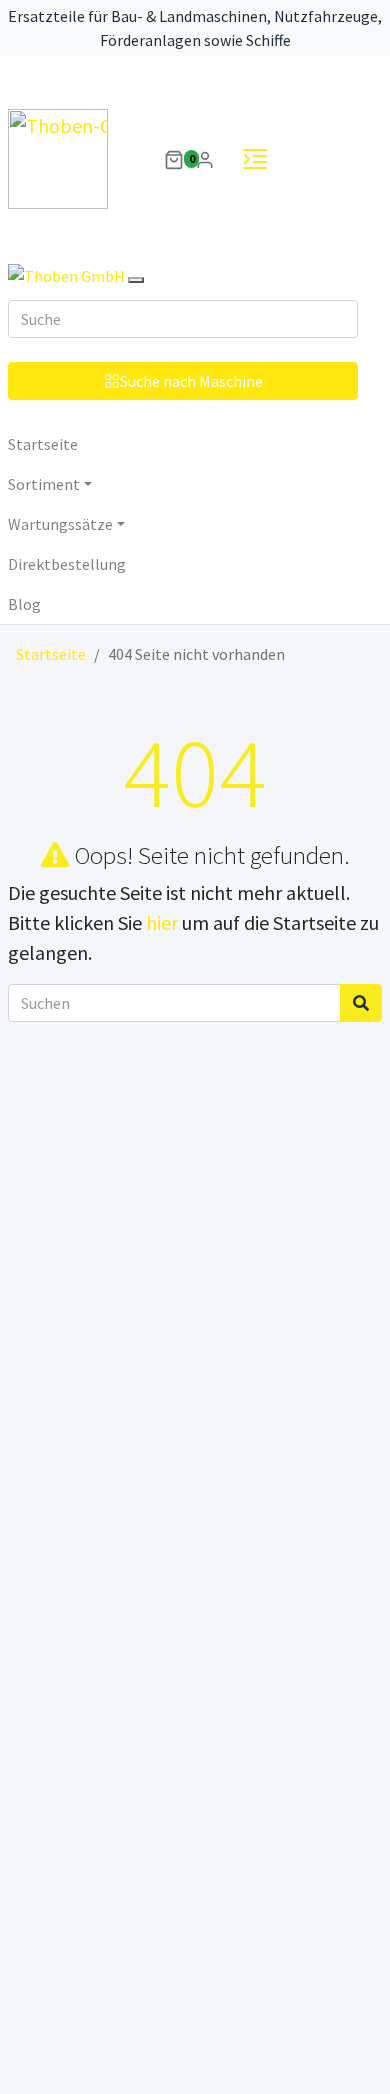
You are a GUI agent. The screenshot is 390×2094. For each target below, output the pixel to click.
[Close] (136, 280)
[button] (174, 158)
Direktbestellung (67, 564)
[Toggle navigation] (255, 159)
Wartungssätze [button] (60, 524)
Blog (24, 604)
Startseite (43, 444)
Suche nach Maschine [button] (191, 381)
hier (162, 922)
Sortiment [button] (44, 484)
